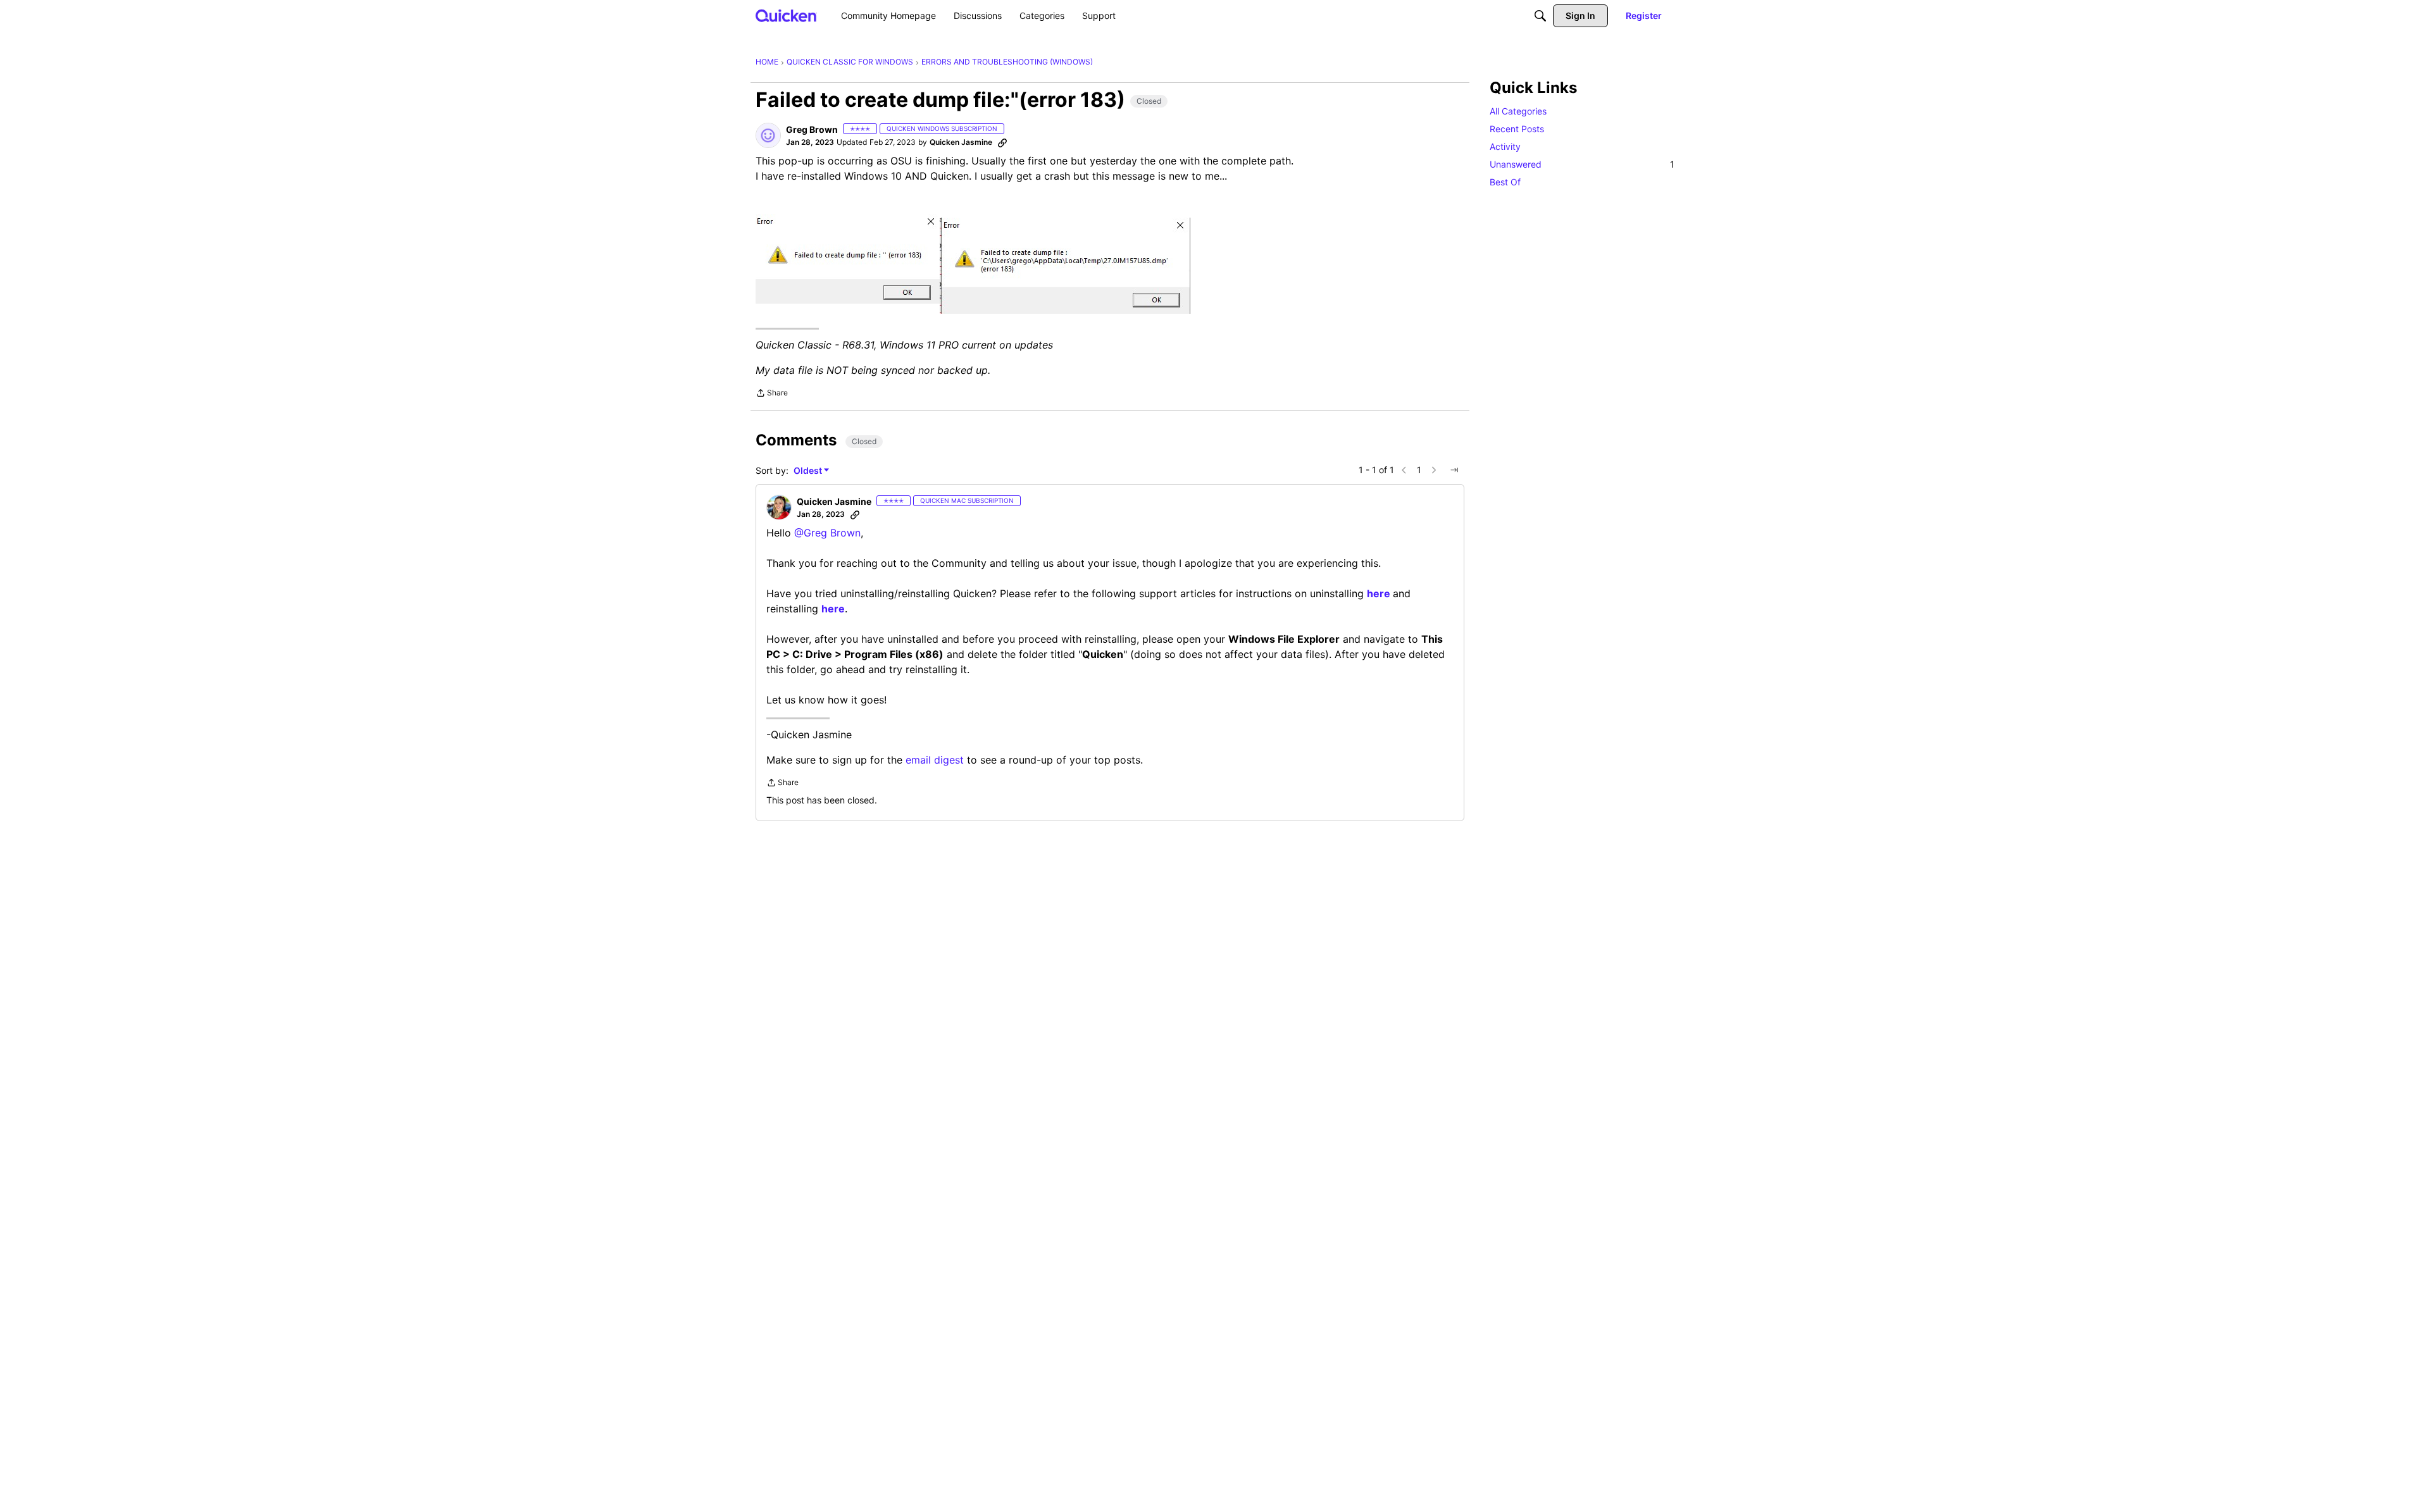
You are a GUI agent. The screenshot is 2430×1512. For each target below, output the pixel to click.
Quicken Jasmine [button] (961, 142)
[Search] (1540, 16)
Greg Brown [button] (812, 129)
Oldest (809, 471)
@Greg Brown (827, 533)
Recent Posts (1517, 129)
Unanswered (1582, 164)
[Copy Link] (1002, 142)
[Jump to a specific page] (1454, 470)
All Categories (1518, 111)
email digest (935, 760)
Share (772, 394)
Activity (1505, 146)
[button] (768, 135)
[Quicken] (786, 15)
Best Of (1505, 182)
